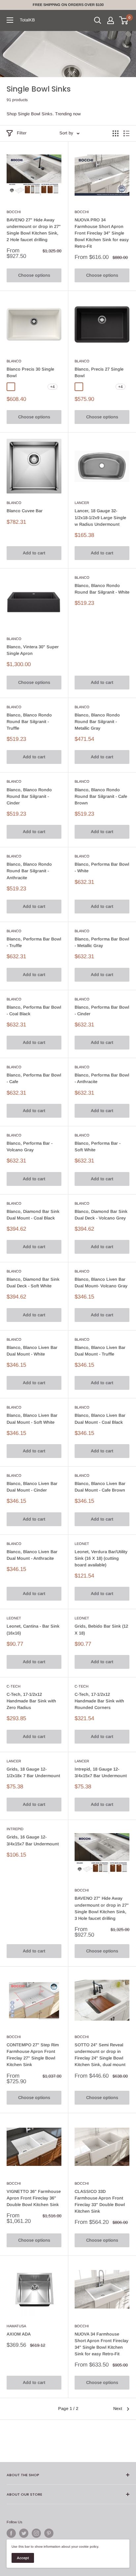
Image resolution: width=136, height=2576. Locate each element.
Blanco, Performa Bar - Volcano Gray (30, 1147)
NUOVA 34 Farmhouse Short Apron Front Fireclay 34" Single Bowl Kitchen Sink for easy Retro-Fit (102, 2344)
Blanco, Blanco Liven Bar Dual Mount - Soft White (32, 1419)
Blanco (14, 361)
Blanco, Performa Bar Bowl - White (102, 868)
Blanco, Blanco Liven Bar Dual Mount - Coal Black (100, 1419)
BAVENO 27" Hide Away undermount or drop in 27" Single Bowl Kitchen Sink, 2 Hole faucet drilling (34, 230)
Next (118, 2408)
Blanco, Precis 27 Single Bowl (99, 372)
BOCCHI (14, 212)
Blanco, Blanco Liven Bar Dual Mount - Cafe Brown (100, 1487)
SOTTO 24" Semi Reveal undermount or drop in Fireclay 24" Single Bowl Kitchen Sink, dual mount (100, 2055)
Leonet (82, 1544)
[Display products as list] (126, 133)
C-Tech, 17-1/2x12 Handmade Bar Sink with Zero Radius (31, 1701)
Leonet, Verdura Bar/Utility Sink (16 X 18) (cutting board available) (101, 1558)
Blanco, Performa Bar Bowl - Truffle (34, 942)
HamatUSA (16, 2326)
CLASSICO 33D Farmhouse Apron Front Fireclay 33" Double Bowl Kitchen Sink (100, 2201)
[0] (124, 20)
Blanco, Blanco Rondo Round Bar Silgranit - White (102, 589)
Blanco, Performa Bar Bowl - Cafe (34, 1078)
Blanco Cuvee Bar (25, 511)
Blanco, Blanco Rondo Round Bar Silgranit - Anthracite (29, 871)
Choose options (34, 275)
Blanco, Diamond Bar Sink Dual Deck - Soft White (33, 1283)
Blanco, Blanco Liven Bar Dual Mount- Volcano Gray (101, 1283)
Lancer (82, 503)
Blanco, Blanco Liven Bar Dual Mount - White (32, 1351)
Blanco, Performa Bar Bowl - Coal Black (34, 1010)
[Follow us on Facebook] (11, 2533)
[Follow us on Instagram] (36, 2533)
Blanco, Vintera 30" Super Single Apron (33, 650)
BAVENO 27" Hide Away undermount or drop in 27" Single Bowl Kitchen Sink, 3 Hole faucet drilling (102, 1908)
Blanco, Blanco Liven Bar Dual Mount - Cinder (32, 1487)
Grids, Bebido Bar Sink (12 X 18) (101, 1629)
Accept (23, 2558)
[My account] (111, 20)
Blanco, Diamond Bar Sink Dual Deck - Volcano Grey (101, 1215)
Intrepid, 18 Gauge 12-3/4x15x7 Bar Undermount (101, 1772)
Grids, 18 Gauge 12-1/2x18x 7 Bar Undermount (33, 1772)
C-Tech (14, 1686)
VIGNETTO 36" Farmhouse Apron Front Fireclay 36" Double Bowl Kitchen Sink (34, 2198)
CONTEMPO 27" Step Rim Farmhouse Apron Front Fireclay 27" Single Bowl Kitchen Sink (33, 2055)
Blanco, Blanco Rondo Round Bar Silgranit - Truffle (29, 722)
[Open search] (98, 20)
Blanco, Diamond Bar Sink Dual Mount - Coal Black (33, 1215)
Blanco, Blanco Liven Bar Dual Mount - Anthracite (32, 1555)
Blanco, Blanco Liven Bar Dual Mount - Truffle (100, 1351)
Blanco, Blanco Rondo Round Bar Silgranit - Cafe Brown (101, 796)
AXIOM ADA (19, 2334)
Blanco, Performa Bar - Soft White (98, 1147)
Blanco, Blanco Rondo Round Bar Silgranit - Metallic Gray (97, 722)
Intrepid (15, 1829)
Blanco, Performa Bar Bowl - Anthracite (102, 1078)
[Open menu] (10, 20)
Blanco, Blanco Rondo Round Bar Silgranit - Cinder (29, 796)
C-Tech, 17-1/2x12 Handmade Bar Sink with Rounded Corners (99, 1701)
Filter (22, 133)
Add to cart (34, 553)
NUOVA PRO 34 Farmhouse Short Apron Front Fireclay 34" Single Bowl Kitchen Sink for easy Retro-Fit (102, 233)
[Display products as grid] (116, 133)
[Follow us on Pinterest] (49, 2533)
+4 (52, 387)
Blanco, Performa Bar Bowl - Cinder (102, 1010)
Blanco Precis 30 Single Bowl (30, 372)
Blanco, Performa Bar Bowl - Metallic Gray (102, 942)
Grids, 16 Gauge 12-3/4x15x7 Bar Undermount (33, 1840)
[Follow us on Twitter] (24, 2533)
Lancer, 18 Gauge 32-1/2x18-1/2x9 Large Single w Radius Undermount (100, 517)
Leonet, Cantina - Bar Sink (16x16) (33, 1629)
